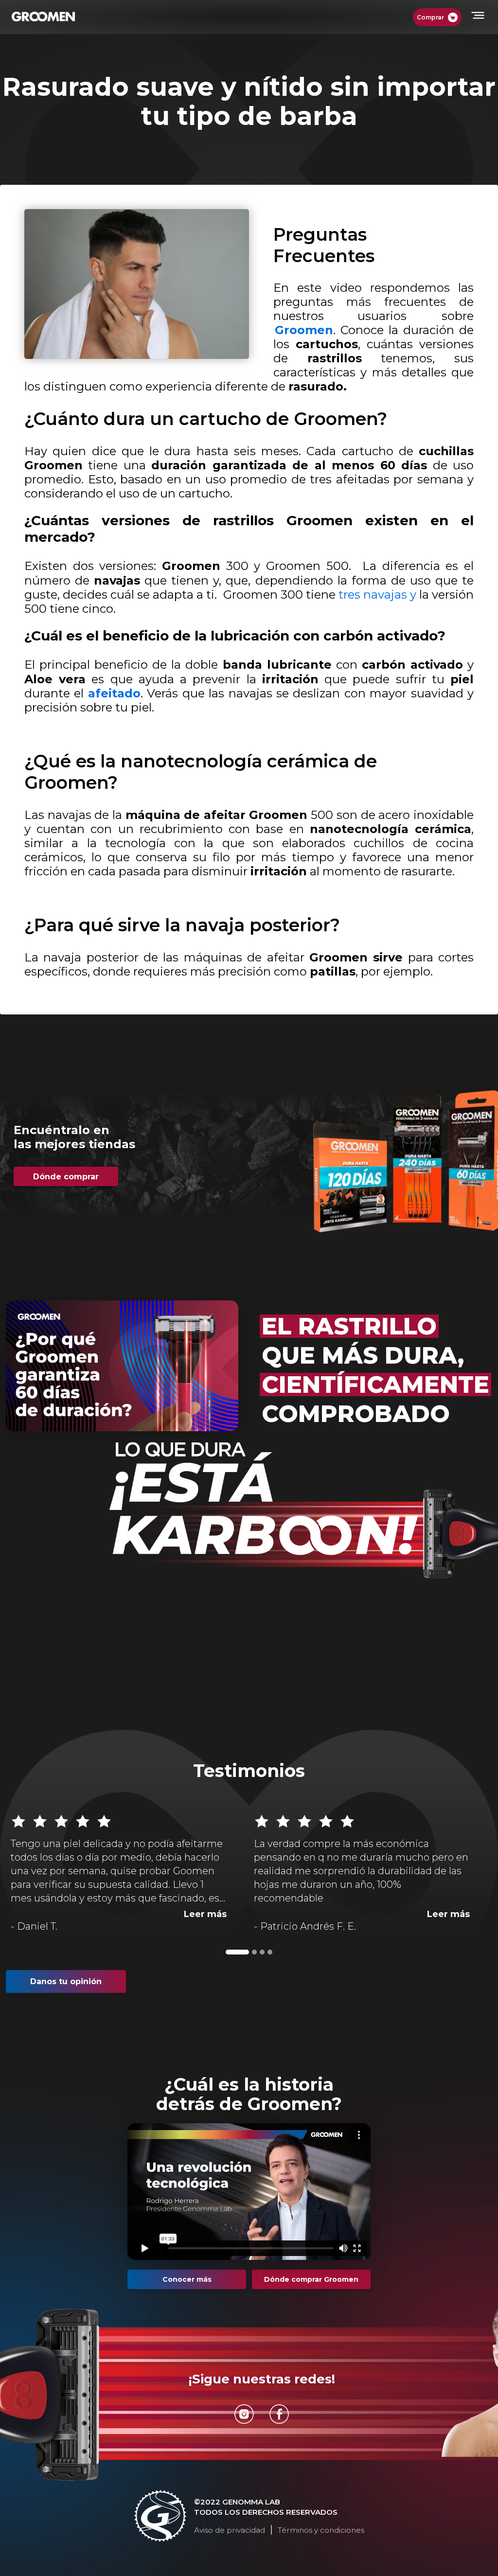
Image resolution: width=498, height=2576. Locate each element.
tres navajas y (379, 595)
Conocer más (187, 2279)
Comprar (430, 17)
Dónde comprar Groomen (311, 2279)
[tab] (237, 1952)
